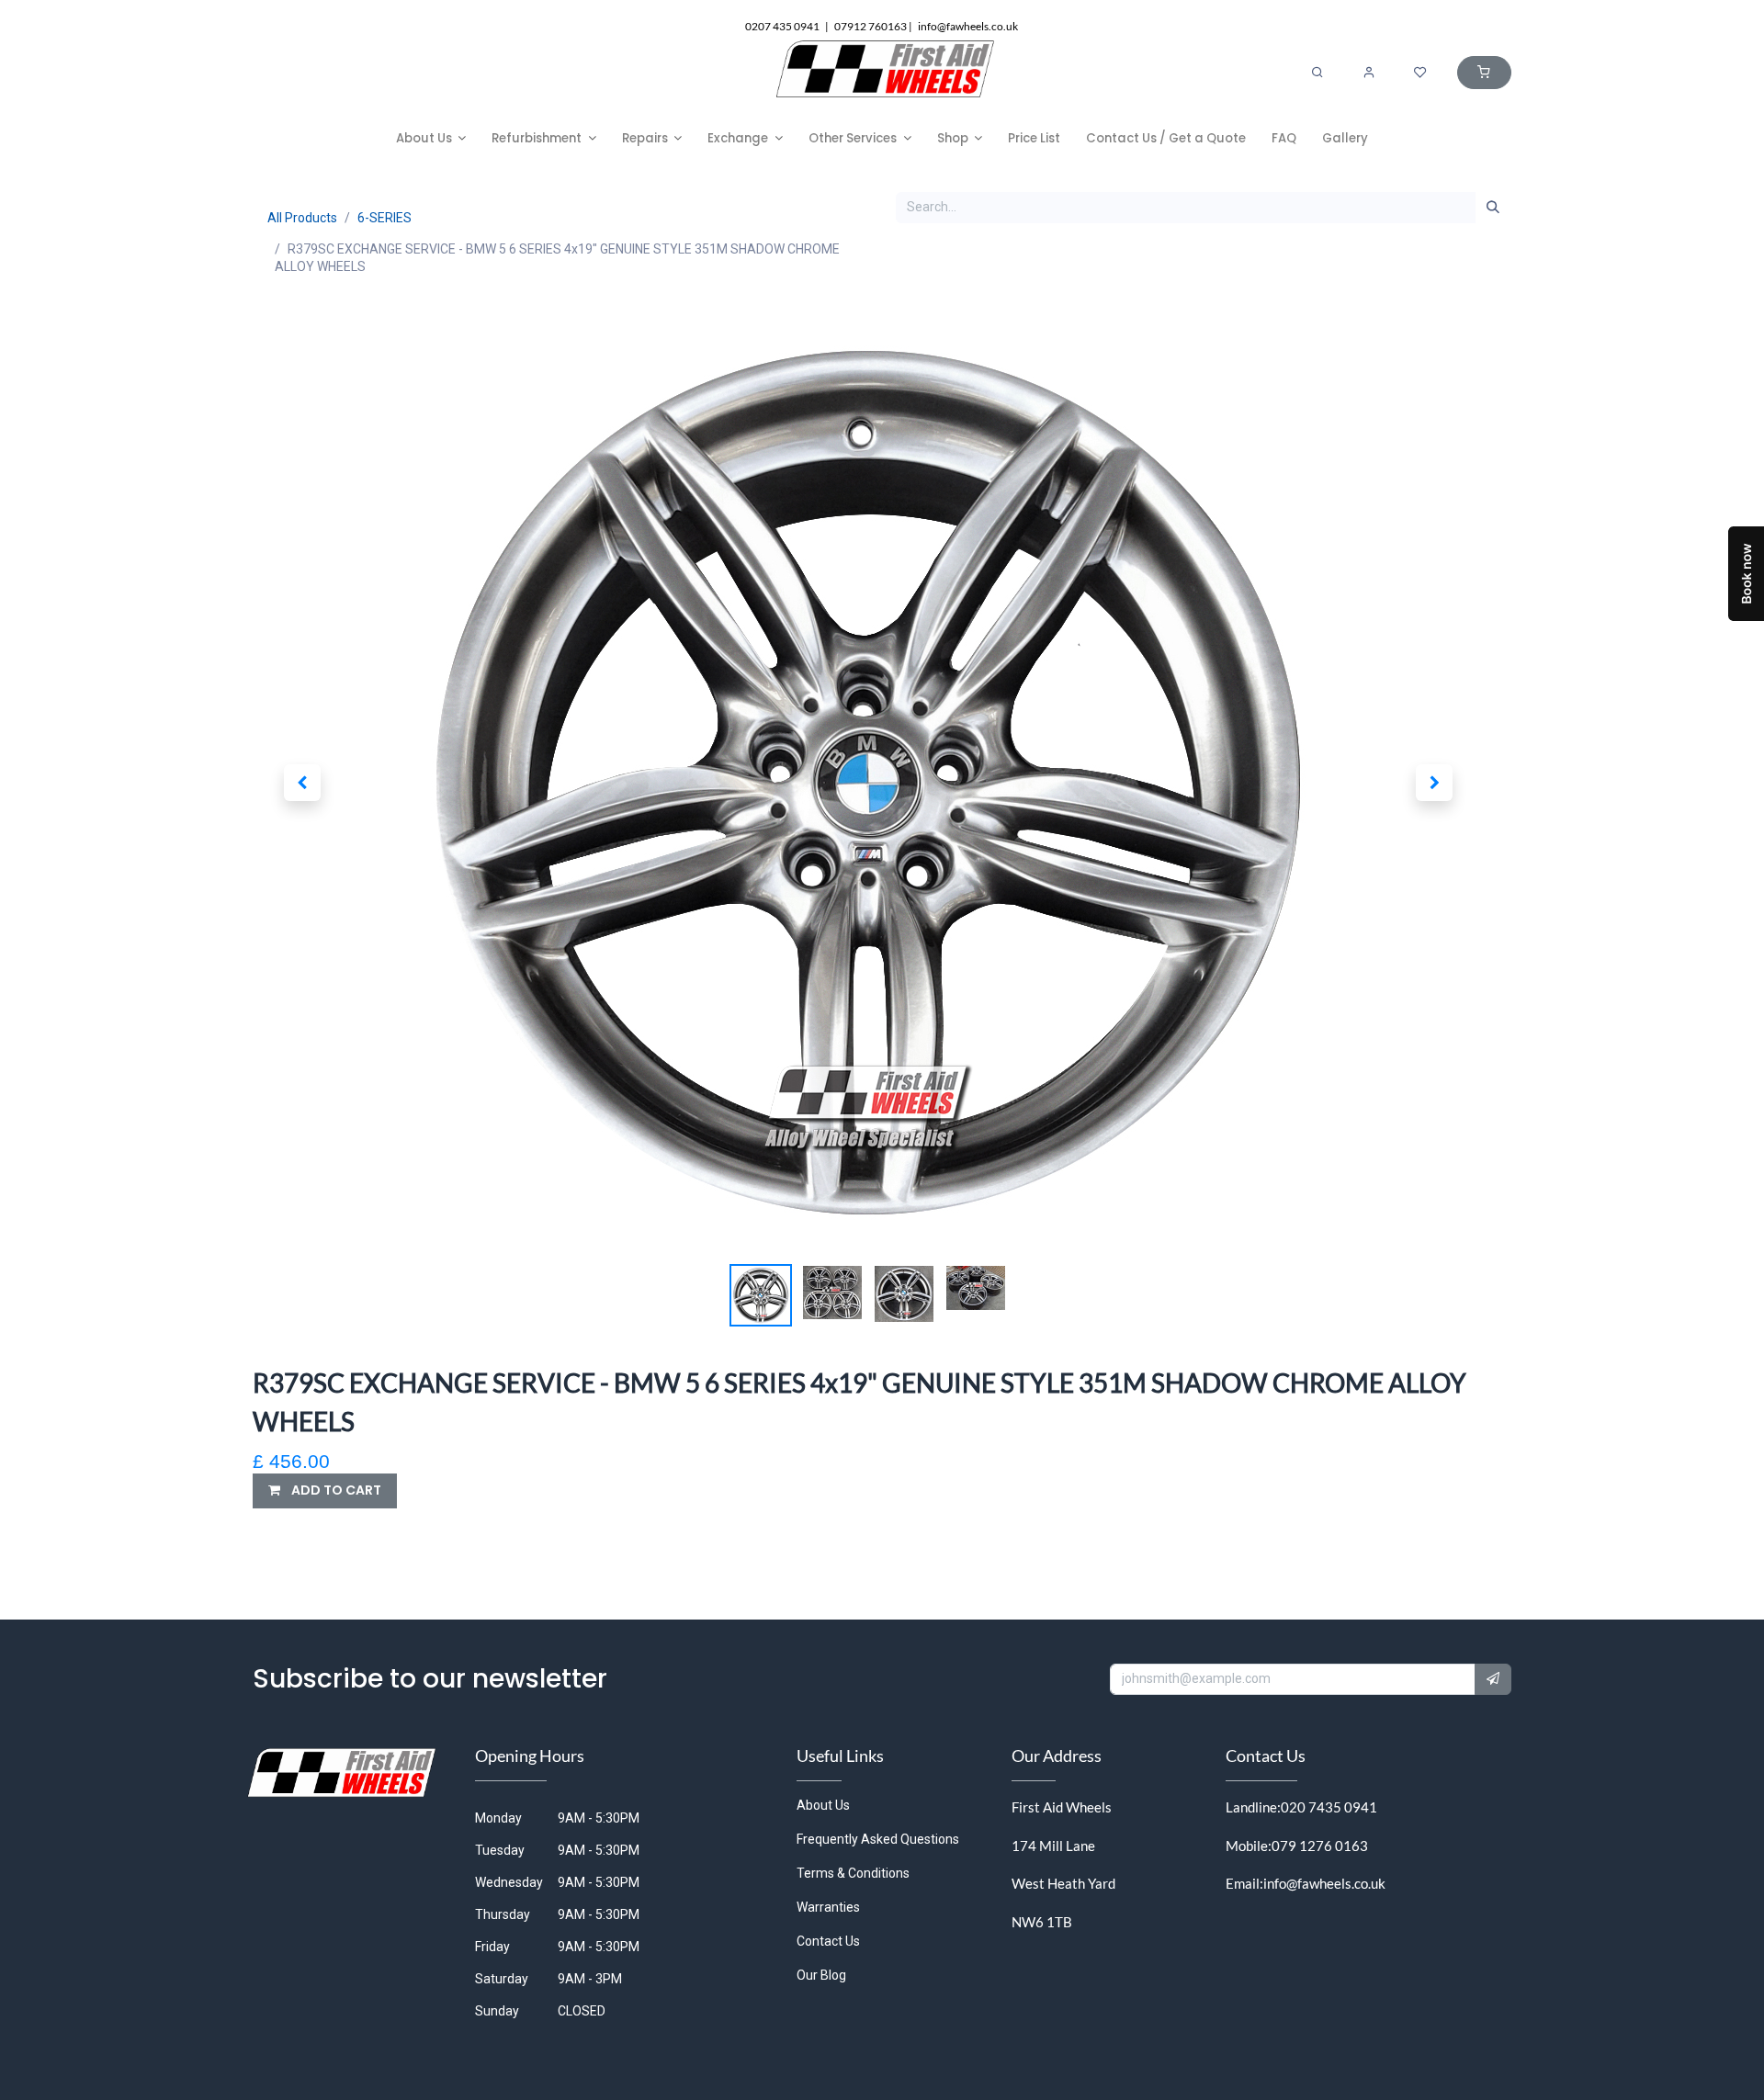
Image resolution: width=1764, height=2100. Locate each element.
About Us (823, 1805)
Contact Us (828, 1941)
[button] (302, 783)
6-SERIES (384, 218)
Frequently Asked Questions (878, 1839)
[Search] (1317, 73)
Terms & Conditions (853, 1873)
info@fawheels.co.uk (1324, 1883)
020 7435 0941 (1329, 1807)
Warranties (828, 1907)
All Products (302, 218)
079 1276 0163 (1320, 1846)
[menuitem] (431, 138)
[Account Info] (1369, 73)
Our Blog (821, 1975)
